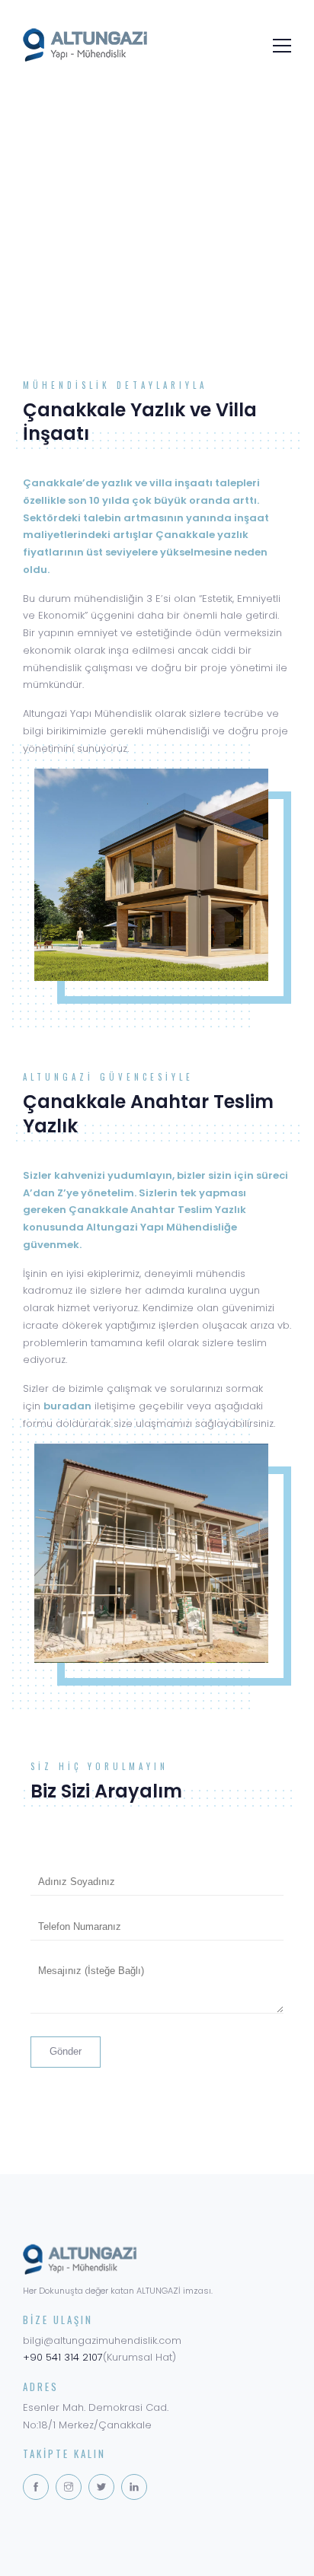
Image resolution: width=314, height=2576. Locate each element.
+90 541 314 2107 (63, 2357)
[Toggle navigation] (277, 44)
